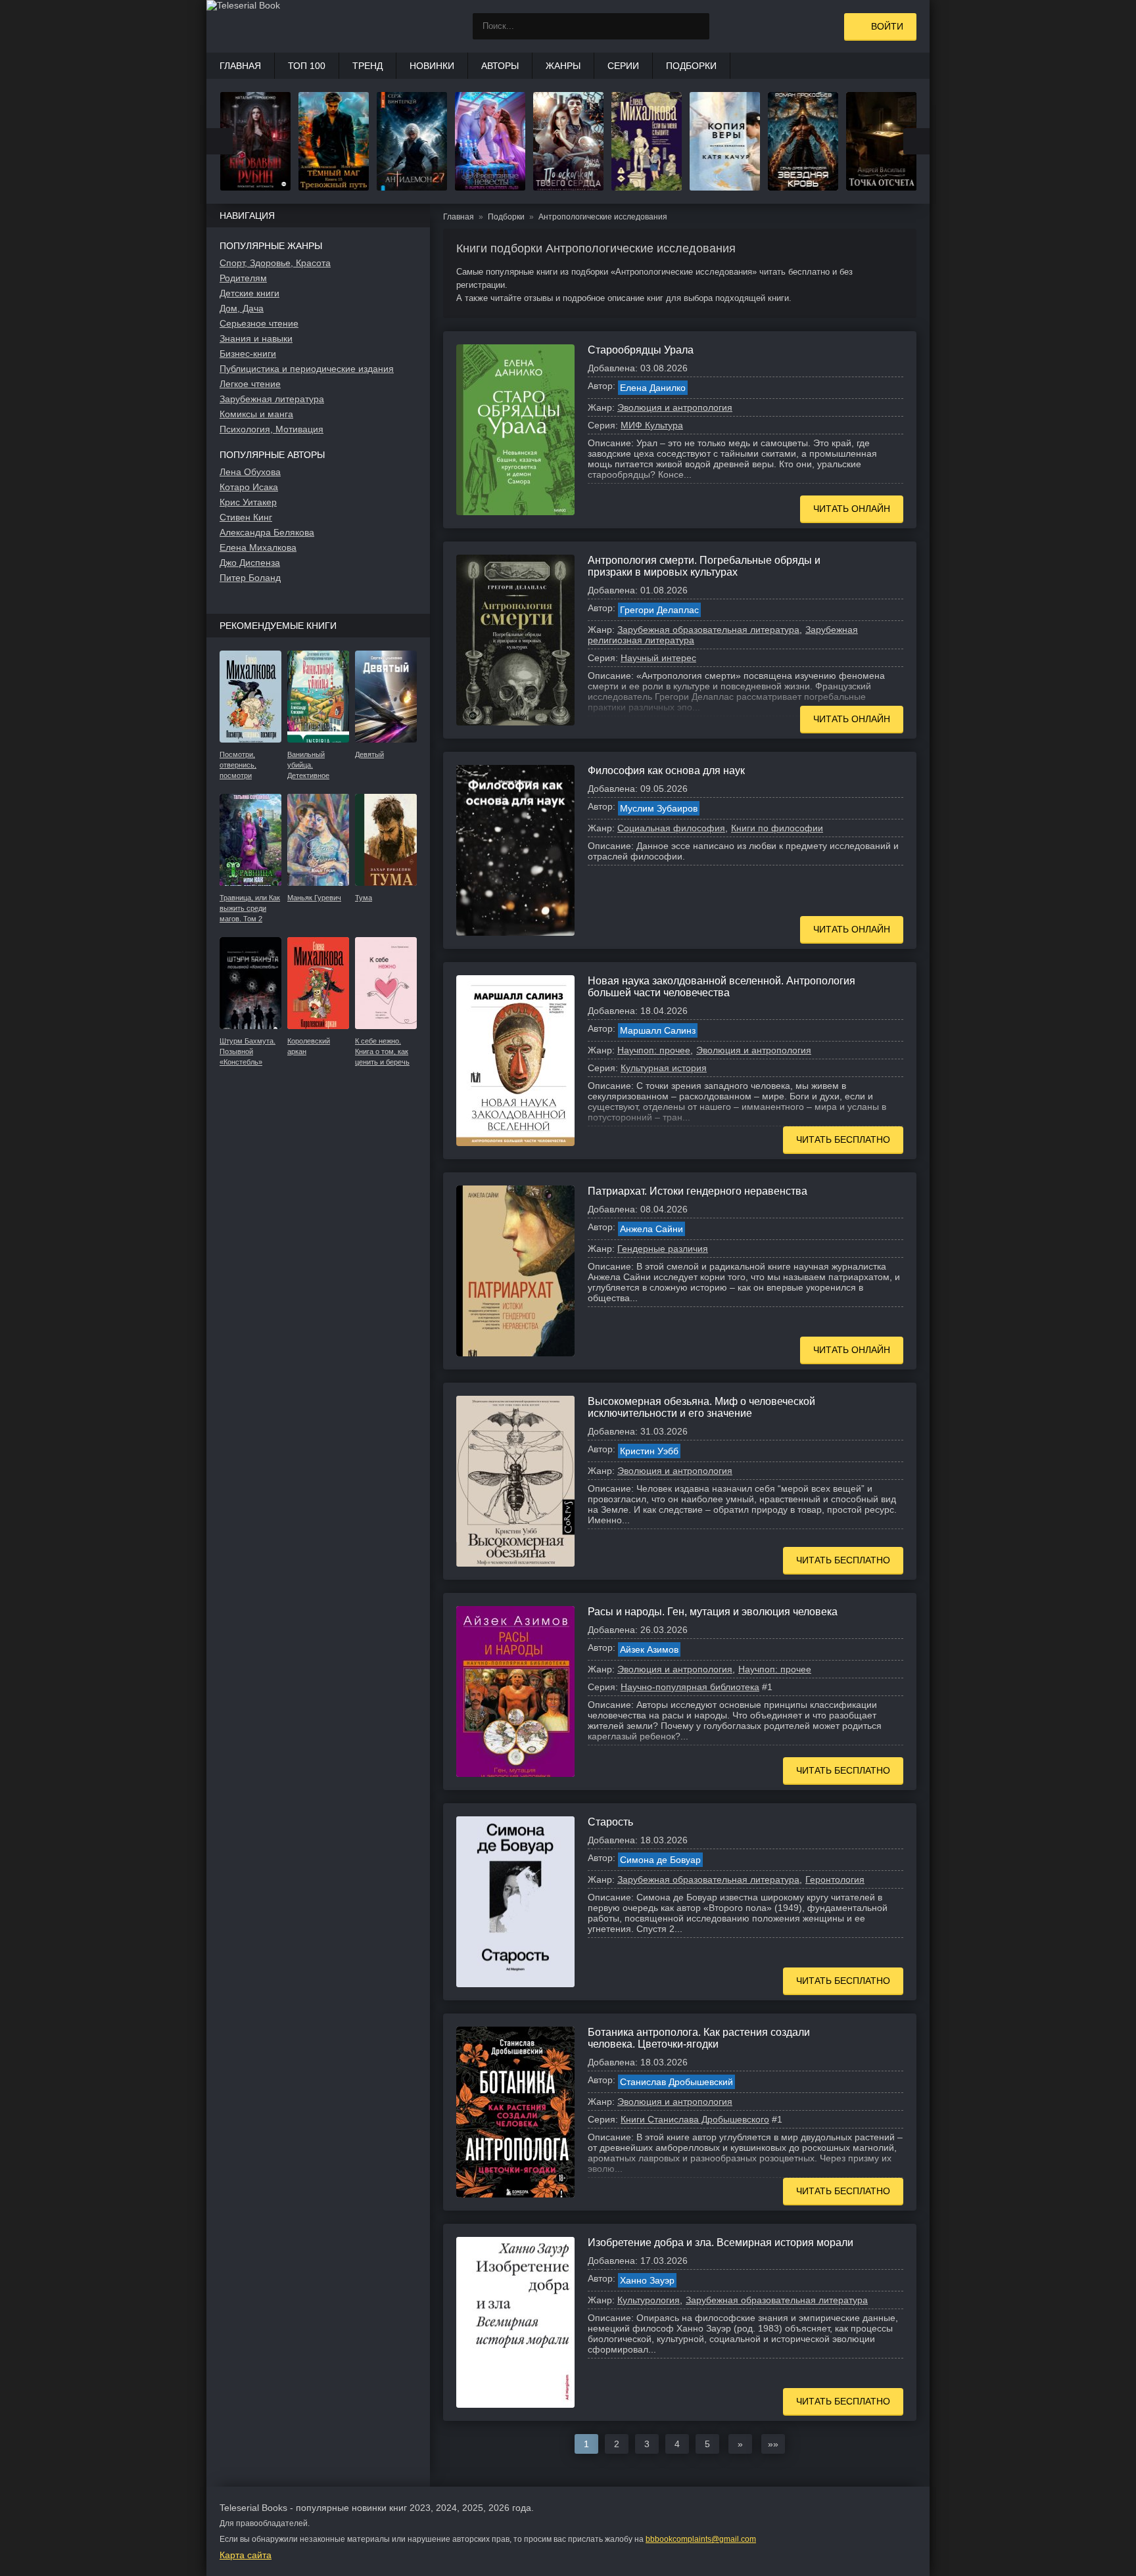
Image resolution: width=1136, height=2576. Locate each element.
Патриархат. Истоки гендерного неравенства (698, 1191)
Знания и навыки (256, 338)
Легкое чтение (250, 384)
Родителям (243, 278)
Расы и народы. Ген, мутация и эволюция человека (713, 1612)
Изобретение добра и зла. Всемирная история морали (721, 2242)
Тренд (367, 66)
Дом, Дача (242, 308)
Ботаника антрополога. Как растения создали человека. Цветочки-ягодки (699, 2038)
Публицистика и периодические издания (307, 369)
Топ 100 (307, 66)
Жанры (563, 66)
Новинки (432, 66)
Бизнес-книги (248, 354)
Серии (623, 66)
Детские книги (249, 293)
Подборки (691, 66)
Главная (240, 66)
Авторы (500, 66)
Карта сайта (246, 2555)
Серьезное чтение (259, 323)
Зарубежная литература (272, 399)
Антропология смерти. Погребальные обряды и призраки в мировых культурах (704, 566)
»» (773, 2444)
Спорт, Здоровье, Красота (275, 263)
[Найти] (696, 26)
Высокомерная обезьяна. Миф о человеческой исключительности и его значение (701, 1407)
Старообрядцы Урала (641, 350)
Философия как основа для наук (666, 770)
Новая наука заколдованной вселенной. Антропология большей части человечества (722, 987)
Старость (610, 1822)
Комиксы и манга (256, 414)
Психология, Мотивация (272, 429)
